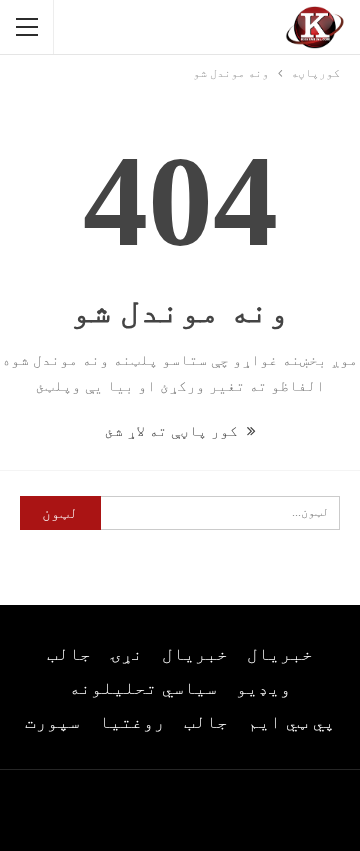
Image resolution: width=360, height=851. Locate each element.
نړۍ (126, 654)
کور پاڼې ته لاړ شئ (173, 431)
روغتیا (132, 722)
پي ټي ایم (291, 722)
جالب (69, 654)
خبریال (280, 654)
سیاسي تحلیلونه (143, 688)
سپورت (52, 722)
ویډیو (263, 688)
